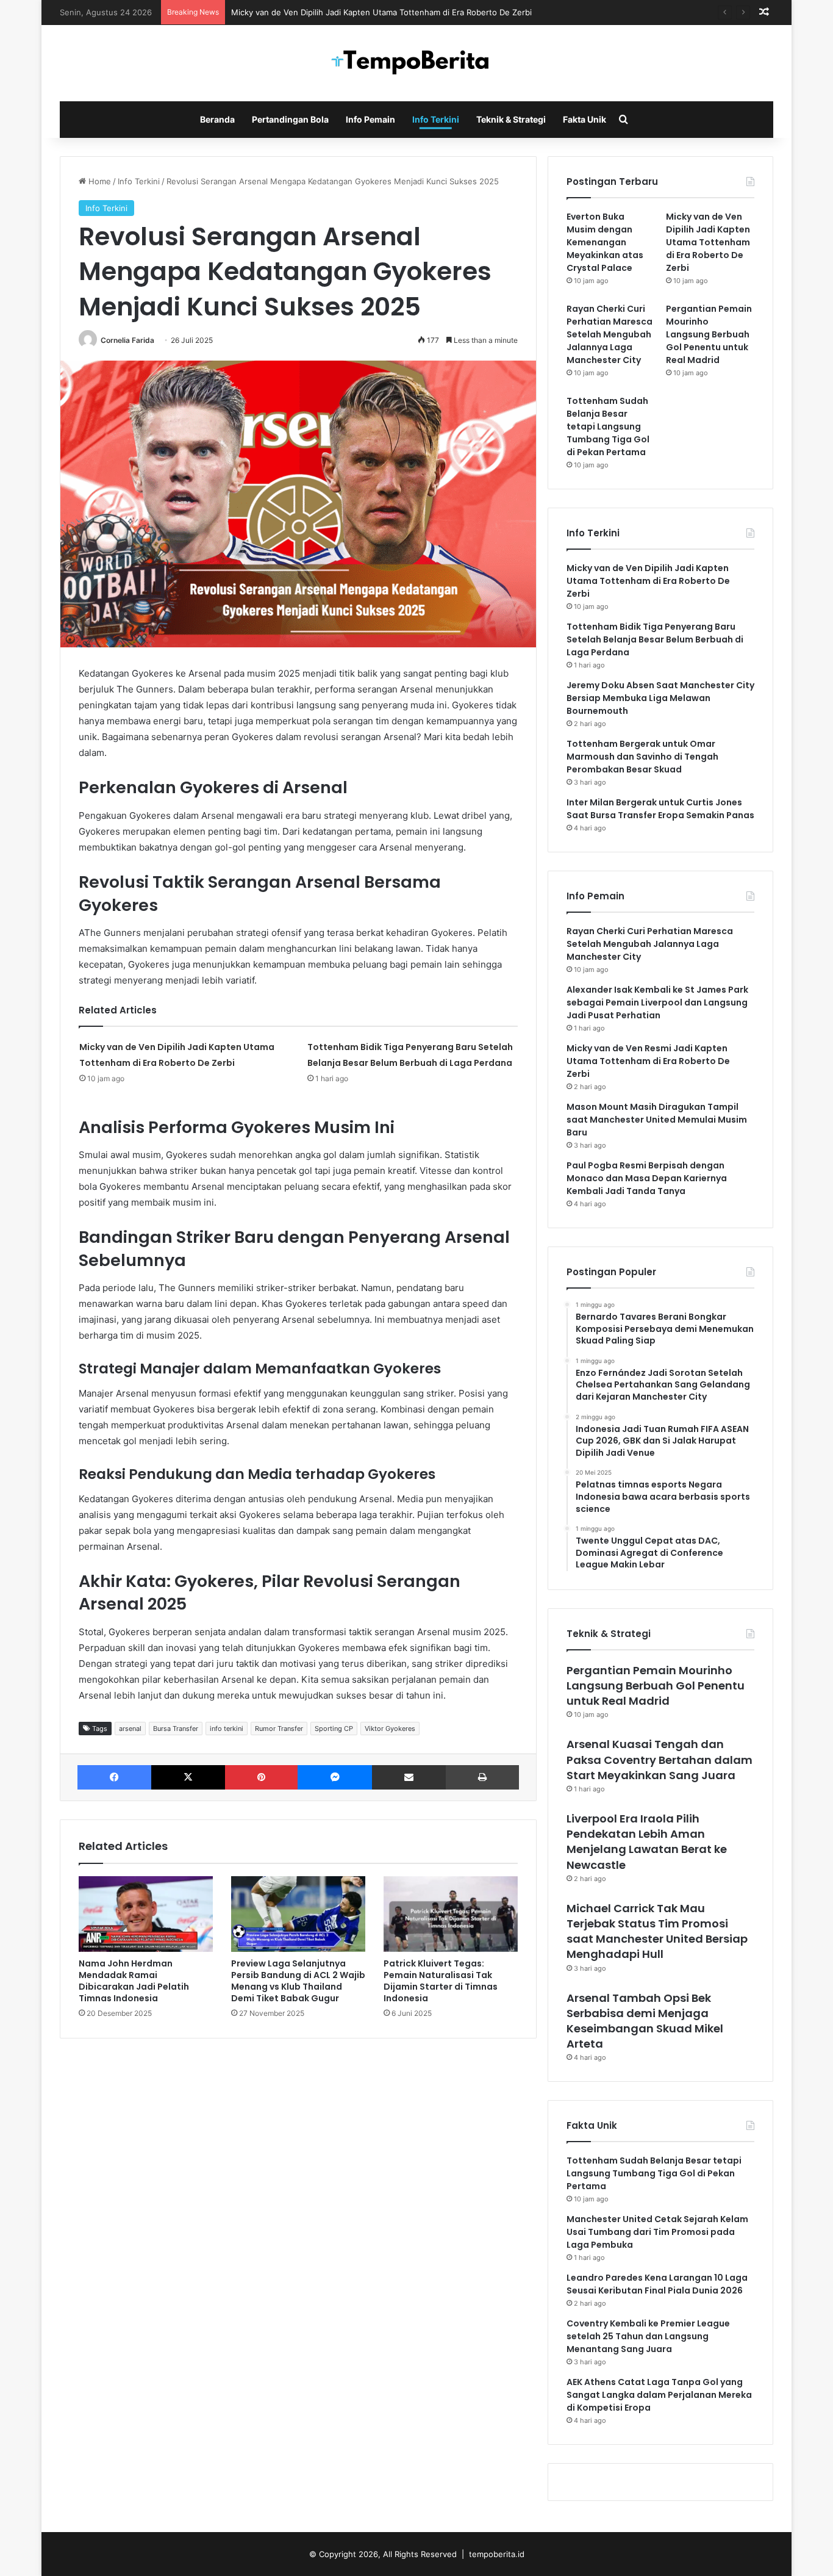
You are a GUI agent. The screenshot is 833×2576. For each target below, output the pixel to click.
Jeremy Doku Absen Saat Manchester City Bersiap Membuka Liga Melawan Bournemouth (660, 698)
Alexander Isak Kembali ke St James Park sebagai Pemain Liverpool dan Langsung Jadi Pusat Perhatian (657, 1002)
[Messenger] (334, 1777)
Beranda (217, 119)
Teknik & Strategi (511, 119)
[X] (188, 1777)
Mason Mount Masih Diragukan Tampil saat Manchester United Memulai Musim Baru (657, 1120)
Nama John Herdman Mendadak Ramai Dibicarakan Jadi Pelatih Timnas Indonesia (134, 1981)
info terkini (227, 1729)
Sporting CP (334, 1729)
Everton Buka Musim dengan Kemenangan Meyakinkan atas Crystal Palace (605, 242)
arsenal (130, 1729)
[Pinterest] (261, 1777)
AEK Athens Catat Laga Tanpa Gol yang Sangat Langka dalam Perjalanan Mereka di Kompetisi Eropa (659, 2395)
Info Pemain (370, 119)
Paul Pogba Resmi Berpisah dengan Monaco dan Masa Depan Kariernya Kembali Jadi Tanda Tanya (647, 1178)
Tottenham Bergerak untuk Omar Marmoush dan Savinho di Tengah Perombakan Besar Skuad (642, 757)
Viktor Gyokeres (390, 1729)
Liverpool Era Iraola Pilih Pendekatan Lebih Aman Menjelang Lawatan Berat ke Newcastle (647, 1842)
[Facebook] (114, 1777)
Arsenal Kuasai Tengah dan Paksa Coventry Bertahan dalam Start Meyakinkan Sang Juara (660, 1759)
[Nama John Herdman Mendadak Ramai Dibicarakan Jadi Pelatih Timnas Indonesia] (146, 1914)
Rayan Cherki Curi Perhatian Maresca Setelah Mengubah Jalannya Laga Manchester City (610, 334)
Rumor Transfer (279, 1729)
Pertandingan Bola (290, 119)
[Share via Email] (409, 1777)
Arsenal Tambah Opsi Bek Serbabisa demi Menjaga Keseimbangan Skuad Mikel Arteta (645, 2021)
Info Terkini (436, 119)
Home (98, 181)
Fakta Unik (585, 119)
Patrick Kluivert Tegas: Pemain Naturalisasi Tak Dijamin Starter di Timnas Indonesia (441, 1981)
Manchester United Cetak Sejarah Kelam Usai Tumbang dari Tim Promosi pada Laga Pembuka (657, 2232)
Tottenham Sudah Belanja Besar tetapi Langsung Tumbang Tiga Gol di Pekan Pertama (608, 426)
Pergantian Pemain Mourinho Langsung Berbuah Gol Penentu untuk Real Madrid (709, 334)
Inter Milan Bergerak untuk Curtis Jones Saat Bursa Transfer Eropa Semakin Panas (660, 809)
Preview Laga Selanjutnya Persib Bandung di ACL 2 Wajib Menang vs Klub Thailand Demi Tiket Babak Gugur (298, 1981)
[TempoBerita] (416, 63)
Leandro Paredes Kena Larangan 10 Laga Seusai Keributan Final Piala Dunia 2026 (657, 2284)
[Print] (482, 1777)
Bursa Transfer (176, 1729)
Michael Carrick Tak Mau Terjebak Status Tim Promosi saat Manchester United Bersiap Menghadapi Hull (657, 1931)
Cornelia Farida (127, 340)
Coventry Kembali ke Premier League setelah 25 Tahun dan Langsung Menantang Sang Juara (648, 2336)
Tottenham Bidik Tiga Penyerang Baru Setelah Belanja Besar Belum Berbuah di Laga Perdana (655, 639)
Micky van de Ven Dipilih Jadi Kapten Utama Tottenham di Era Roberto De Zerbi (381, 12)
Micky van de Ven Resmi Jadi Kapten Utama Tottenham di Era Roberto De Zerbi (648, 1061)
